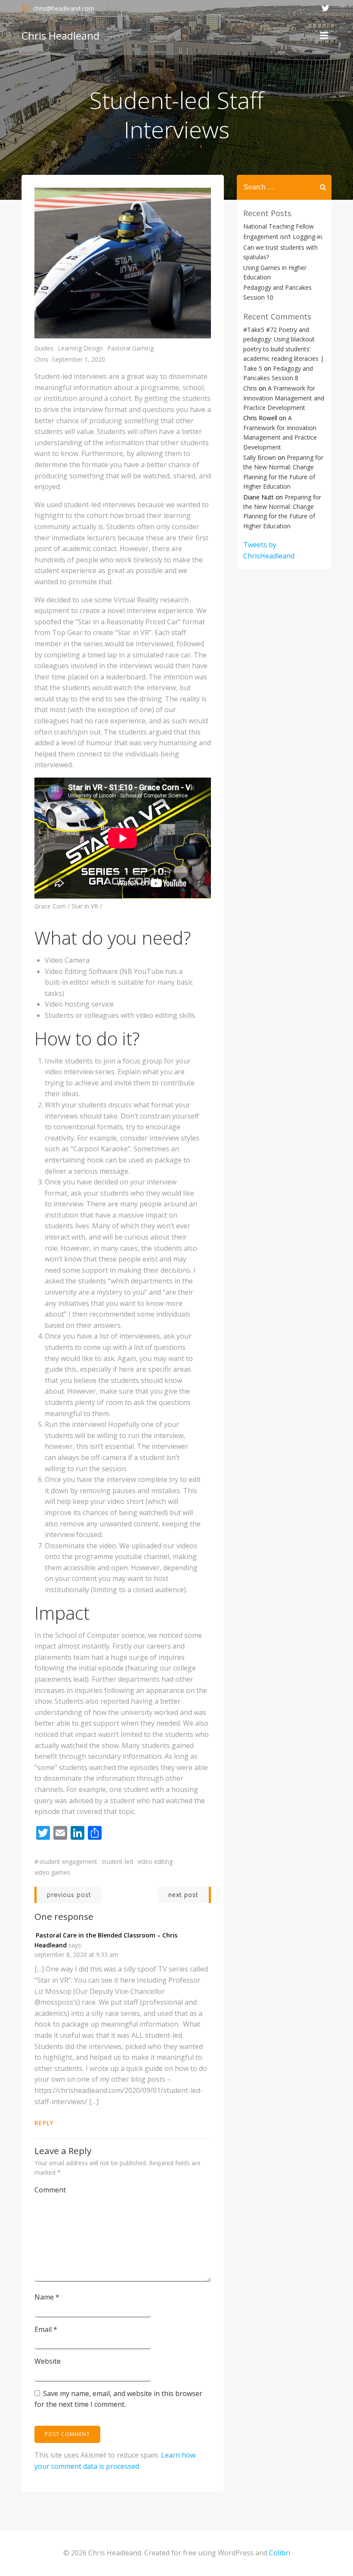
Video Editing (155, 1861)
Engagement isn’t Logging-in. (283, 237)
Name (47, 2297)
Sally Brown (260, 457)
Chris (41, 359)
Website (48, 2361)
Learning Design (80, 348)
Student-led (117, 1861)
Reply (44, 2123)
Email (46, 2329)
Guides (44, 348)
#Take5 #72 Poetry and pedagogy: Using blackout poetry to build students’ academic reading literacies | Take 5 (283, 349)
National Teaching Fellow (279, 226)
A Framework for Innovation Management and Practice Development (284, 398)
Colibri (280, 2553)
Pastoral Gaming (130, 348)
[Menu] (324, 36)
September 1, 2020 (79, 359)
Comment (50, 2190)
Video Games (52, 1872)
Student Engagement (68, 1861)
